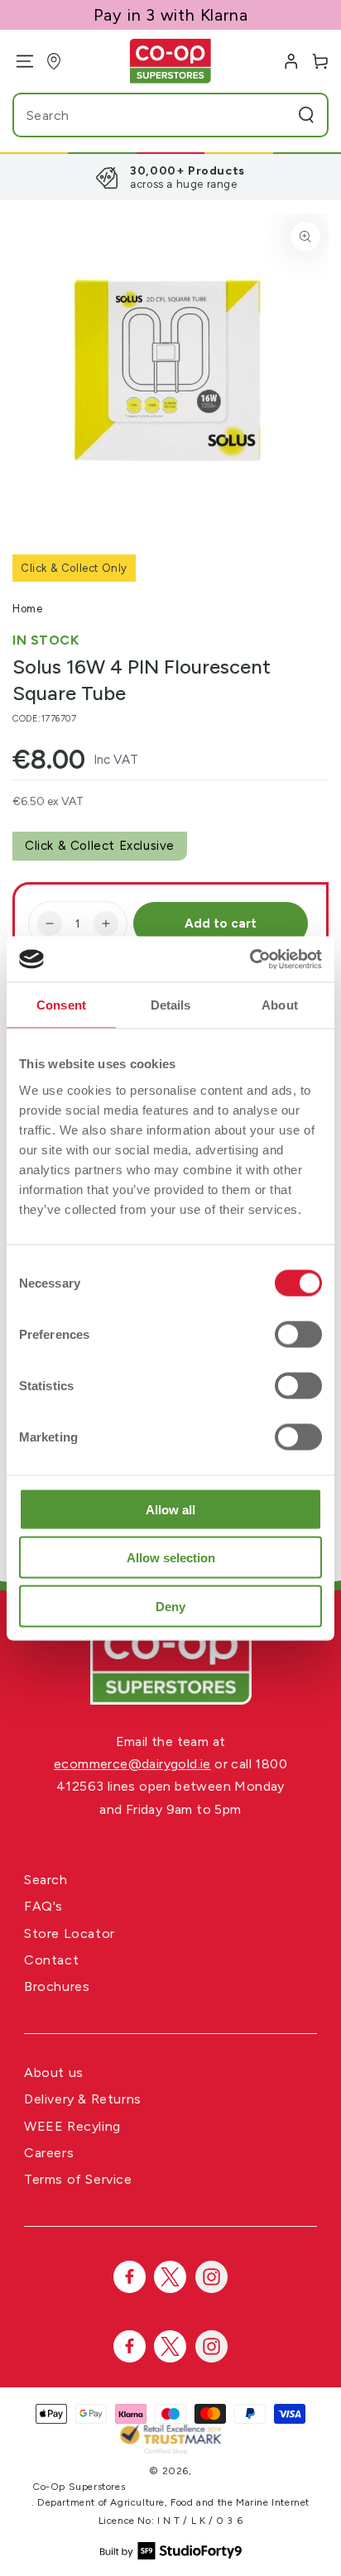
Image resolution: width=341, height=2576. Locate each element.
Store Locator (70, 1933)
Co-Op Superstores (79, 2487)
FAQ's (43, 1906)
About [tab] (280, 1005)
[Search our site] (306, 115)
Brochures (57, 1986)
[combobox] (139, 115)
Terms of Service (78, 2179)
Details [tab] (171, 1005)
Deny (170, 1606)
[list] (170, 177)
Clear (274, 115)
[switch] (298, 1334)
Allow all (170, 1509)
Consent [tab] (61, 1005)
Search (46, 1880)
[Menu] (19, 61)
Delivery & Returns (83, 2099)
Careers (49, 2153)
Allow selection (171, 1558)
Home (27, 609)
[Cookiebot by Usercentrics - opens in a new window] (250, 959)
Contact (51, 1960)
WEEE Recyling (72, 2126)
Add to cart (221, 923)
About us (54, 2072)
